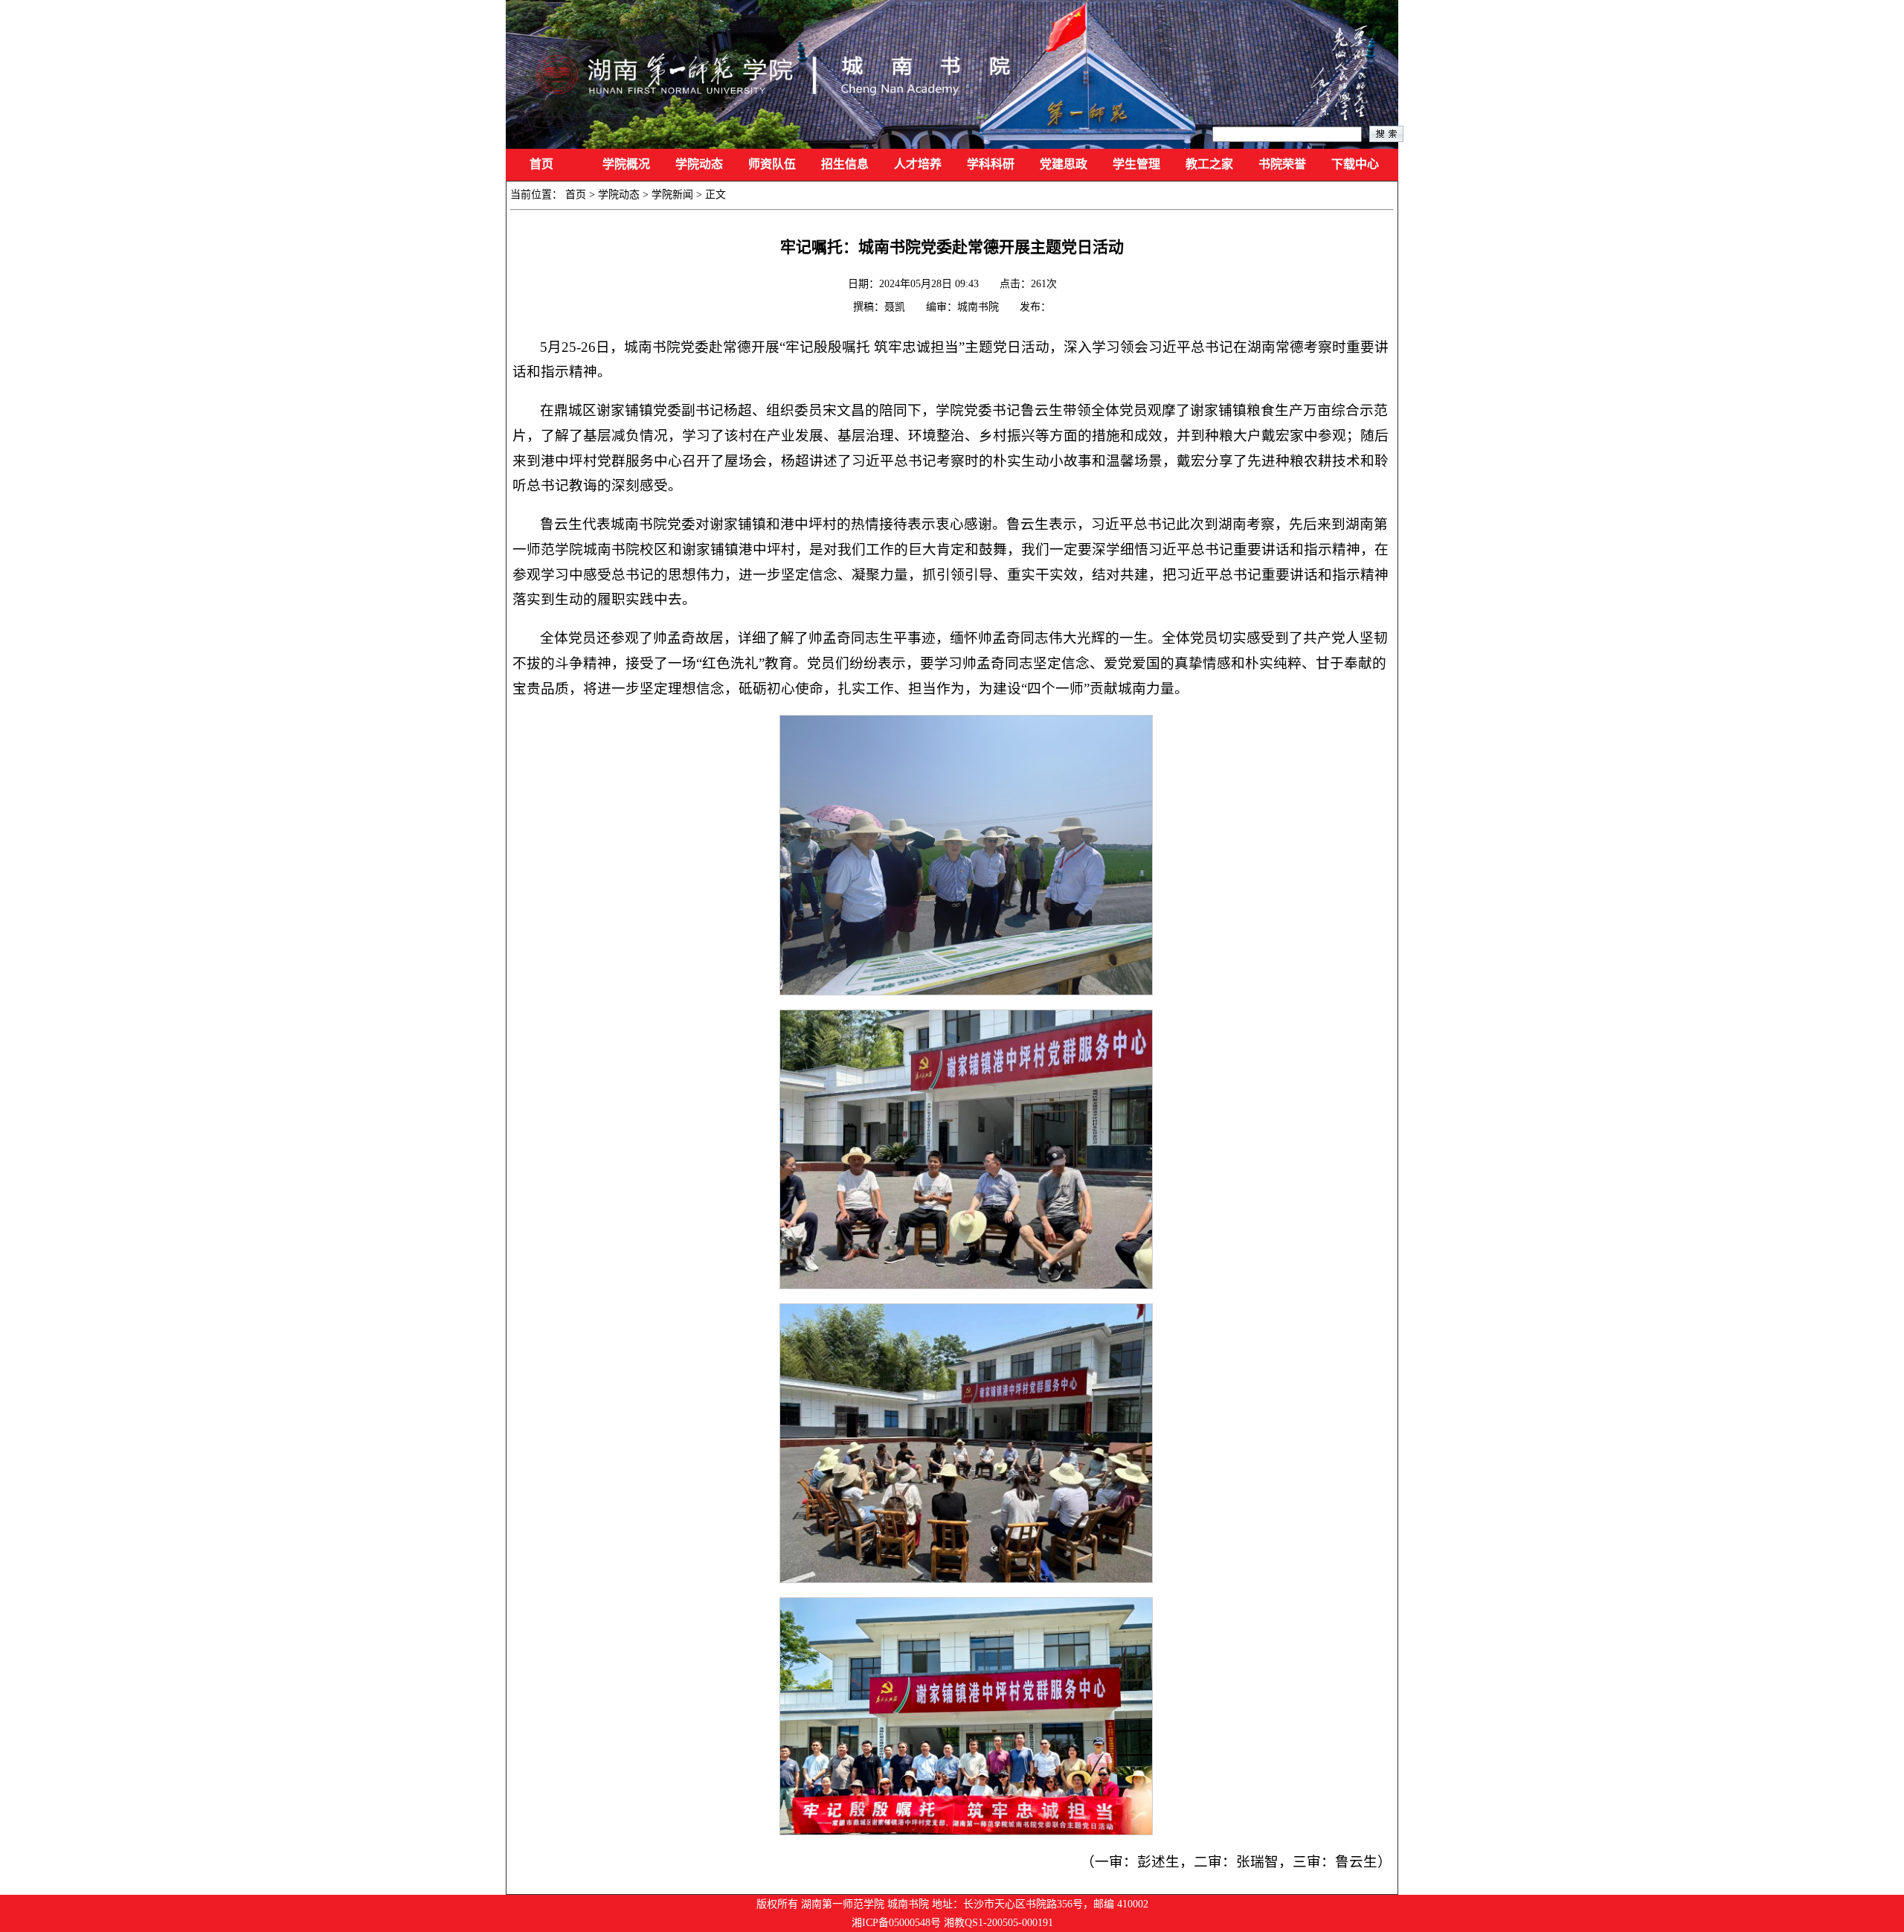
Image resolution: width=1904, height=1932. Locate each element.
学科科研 (991, 164)
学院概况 (626, 164)
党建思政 (1064, 164)
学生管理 (1136, 164)
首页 (541, 164)
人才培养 (918, 164)
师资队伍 (772, 164)
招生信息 (845, 164)
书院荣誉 (1282, 164)
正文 (715, 195)
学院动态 (699, 164)
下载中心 (1355, 164)
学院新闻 (672, 195)
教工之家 (1209, 164)
